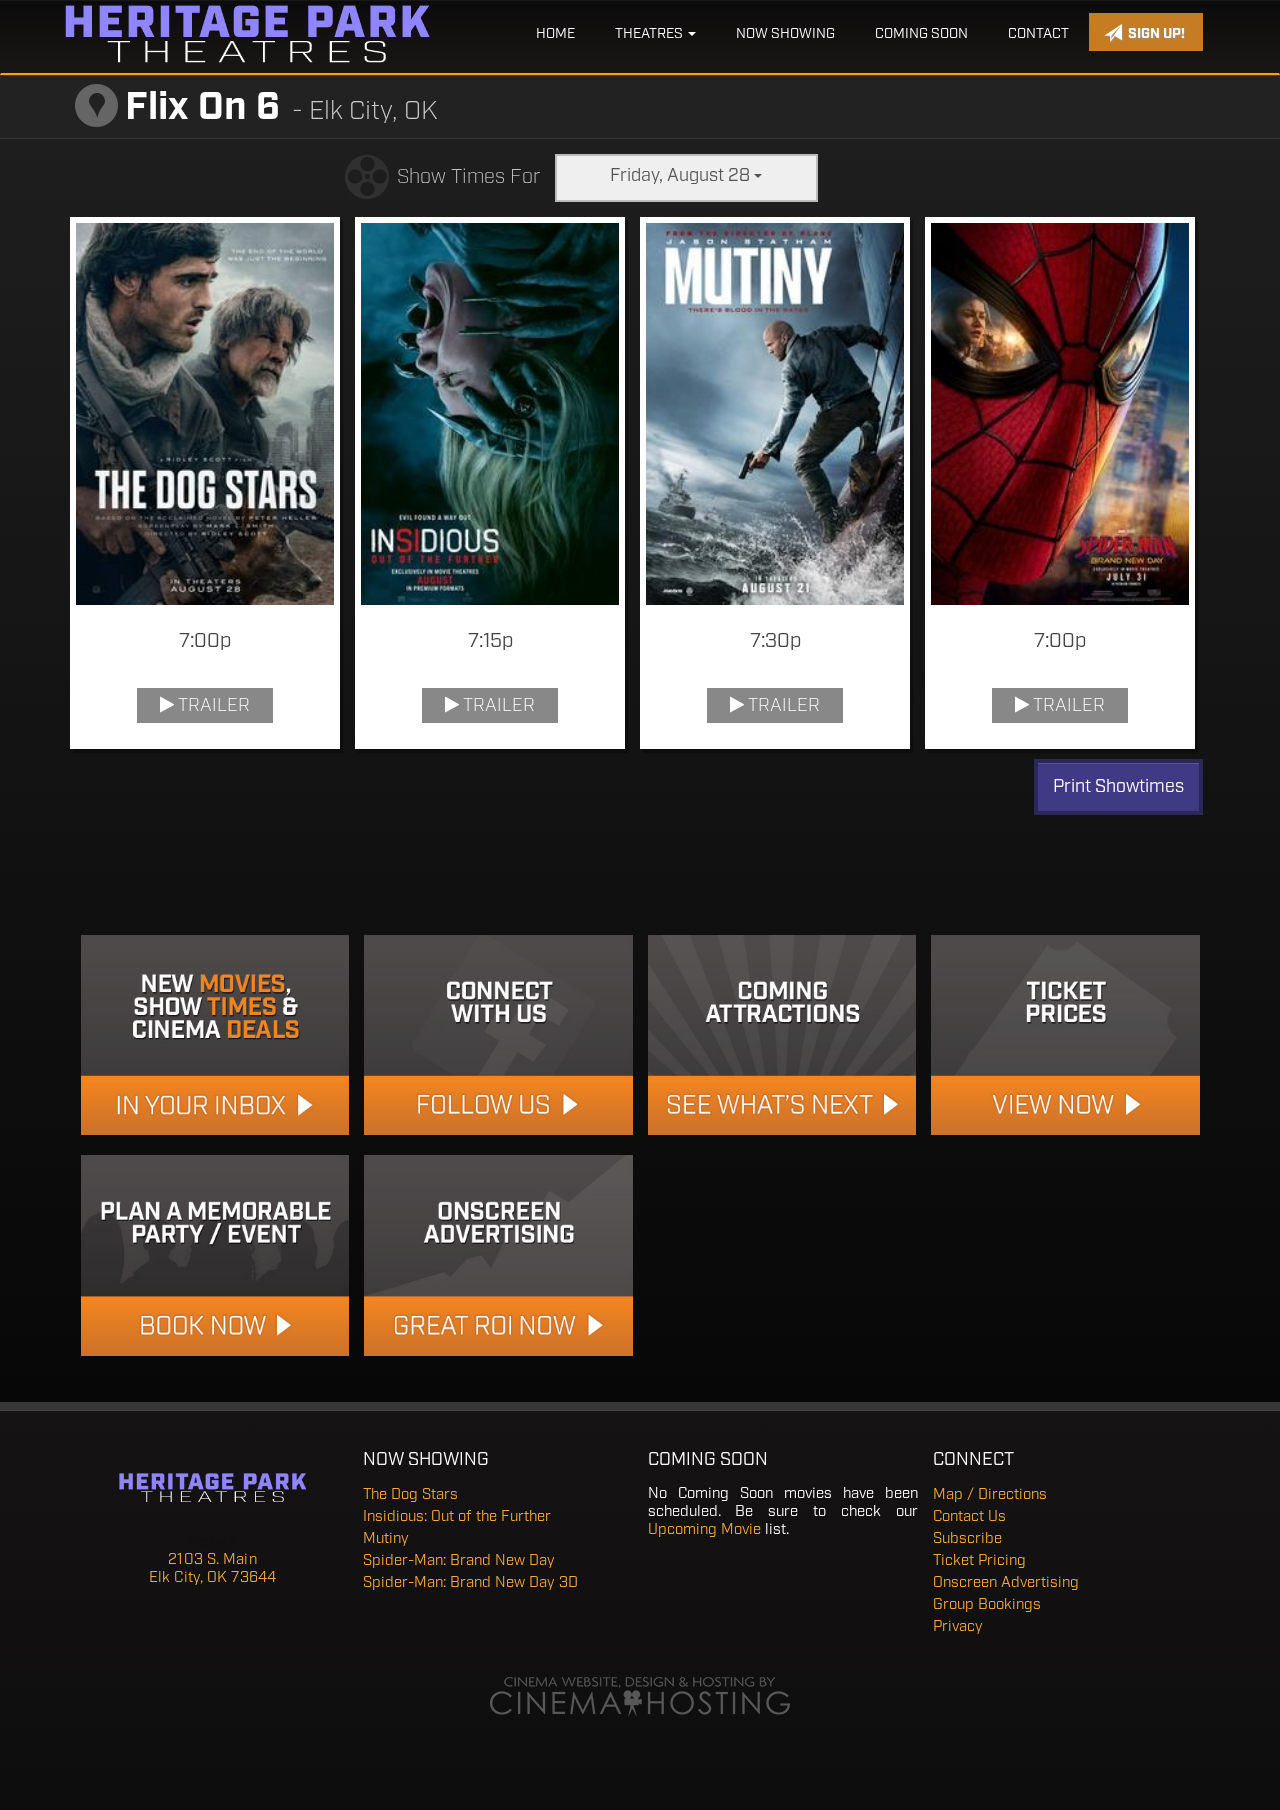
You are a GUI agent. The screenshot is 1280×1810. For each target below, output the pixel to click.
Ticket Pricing (979, 1561)
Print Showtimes (1118, 787)
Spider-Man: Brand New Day (459, 1561)
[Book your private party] (215, 1255)
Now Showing (785, 34)
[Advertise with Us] (498, 1255)
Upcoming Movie (704, 1530)
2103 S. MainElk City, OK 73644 (212, 1569)
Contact (1038, 34)
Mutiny (386, 1539)
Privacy (958, 1627)
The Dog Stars (410, 1495)
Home (555, 34)
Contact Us (969, 1517)
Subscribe (967, 1539)
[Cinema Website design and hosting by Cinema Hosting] (640, 1698)
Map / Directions (990, 1495)
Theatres (650, 34)
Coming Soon (921, 34)
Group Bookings (987, 1605)
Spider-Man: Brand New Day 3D (470, 1583)
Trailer (212, 706)
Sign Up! (1155, 34)
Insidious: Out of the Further (457, 1517)
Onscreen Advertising (1006, 1583)
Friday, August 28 (682, 176)
